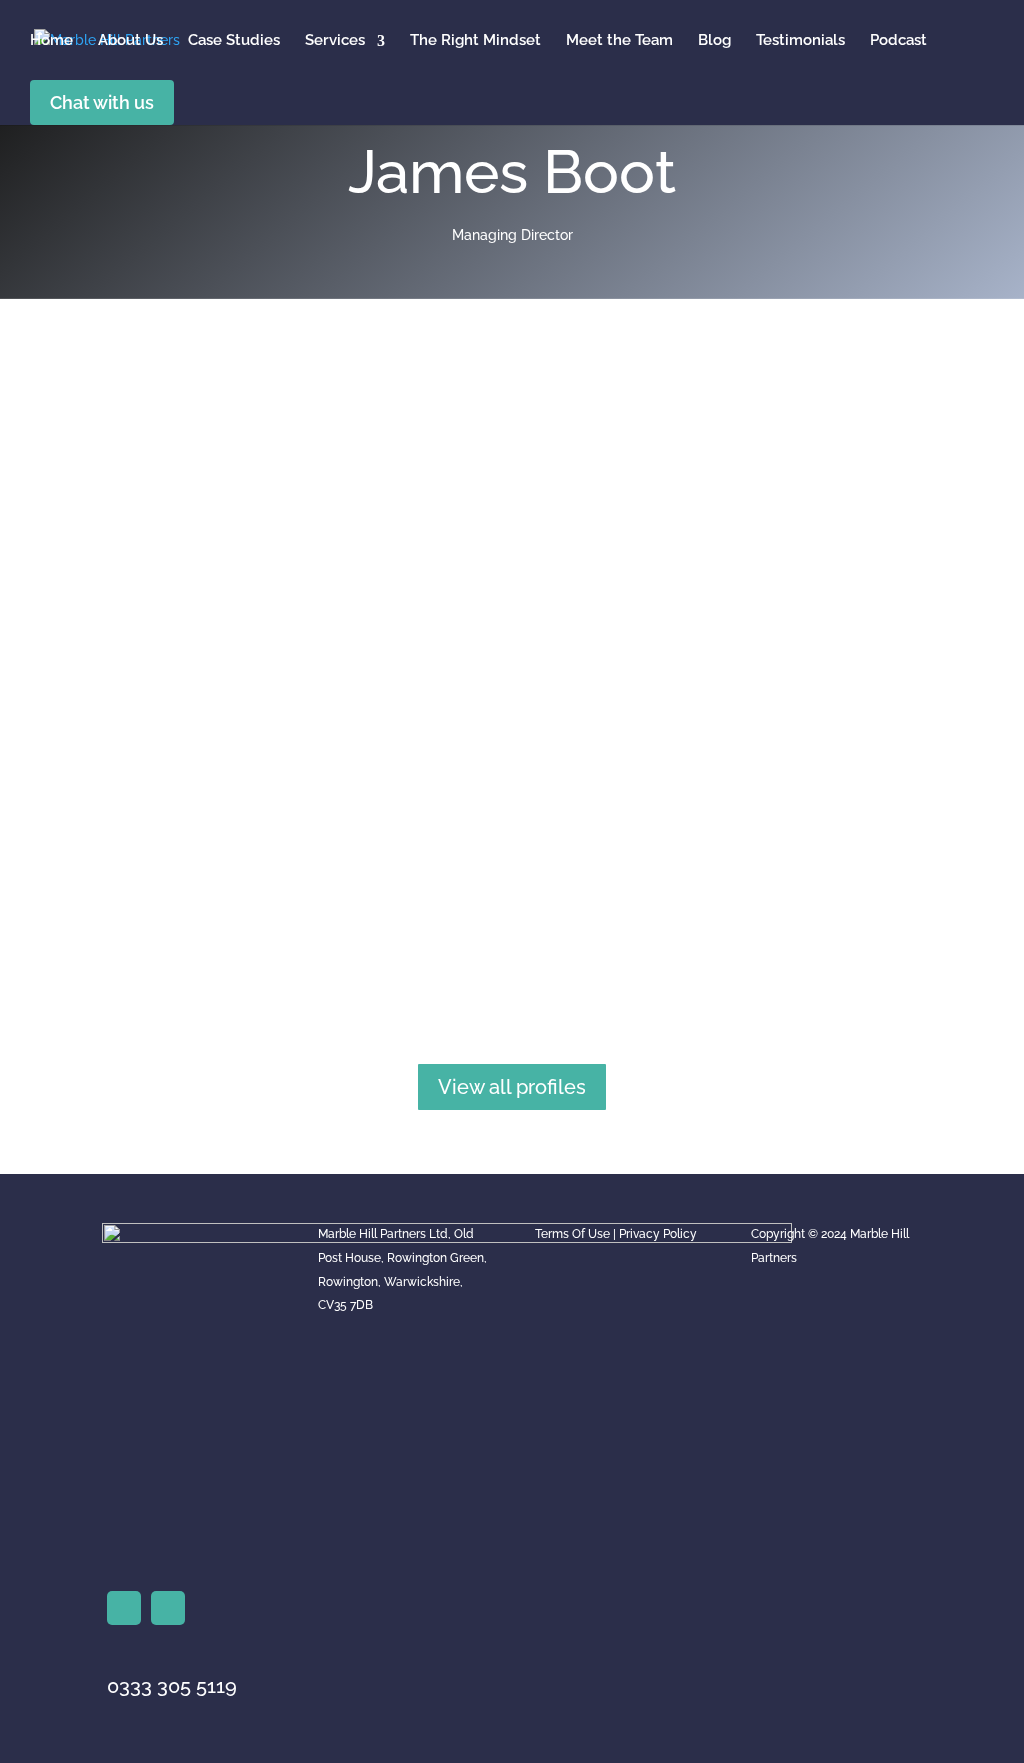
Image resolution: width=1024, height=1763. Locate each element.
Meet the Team (619, 40)
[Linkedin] (124, 1608)
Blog (714, 40)
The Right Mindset (475, 40)
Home (51, 40)
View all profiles (512, 1087)
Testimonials (800, 40)
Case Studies (234, 40)
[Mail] (168, 1608)
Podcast (898, 40)
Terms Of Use (572, 1234)
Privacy (639, 1234)
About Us (130, 40)
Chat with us (102, 102)
